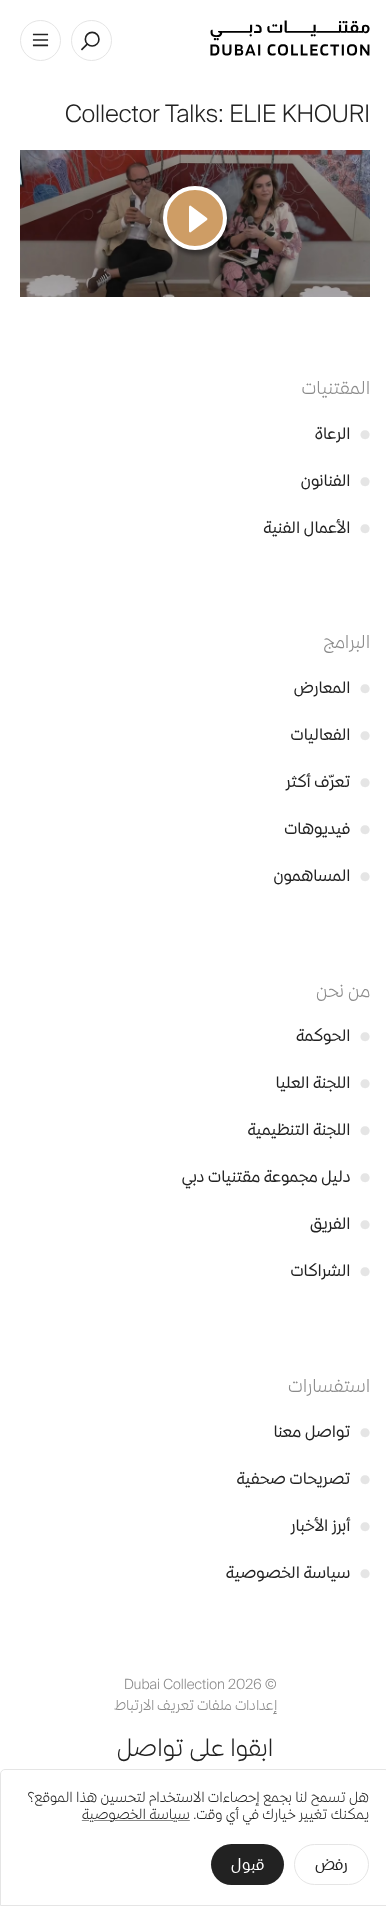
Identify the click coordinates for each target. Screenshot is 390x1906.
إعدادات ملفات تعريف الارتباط (195, 1705)
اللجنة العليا (323, 1082)
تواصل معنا (321, 1431)
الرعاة (342, 433)
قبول (247, 1864)
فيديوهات (327, 828)
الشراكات (330, 1270)
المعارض (332, 687)
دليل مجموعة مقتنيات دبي (276, 1176)
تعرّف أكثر (328, 781)
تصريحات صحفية (303, 1478)
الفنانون (335, 480)
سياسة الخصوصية (298, 1572)
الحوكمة (333, 1035)
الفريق (340, 1223)
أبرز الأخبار (330, 1525)
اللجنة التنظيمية (308, 1129)
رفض (331, 1864)
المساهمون (322, 875)
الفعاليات (330, 734)
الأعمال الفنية (316, 527)
